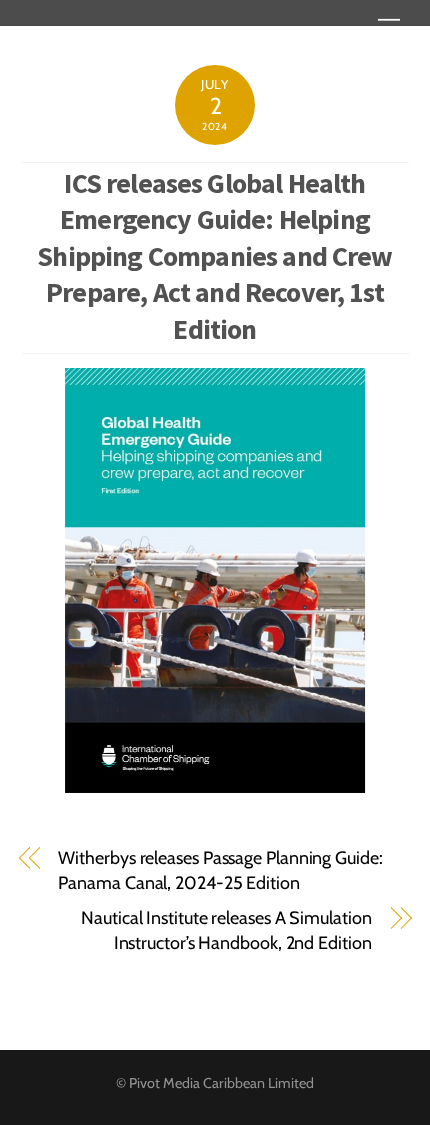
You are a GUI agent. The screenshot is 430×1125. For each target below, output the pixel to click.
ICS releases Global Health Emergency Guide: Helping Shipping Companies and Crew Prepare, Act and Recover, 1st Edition (214, 256)
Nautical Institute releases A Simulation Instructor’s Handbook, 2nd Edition (226, 930)
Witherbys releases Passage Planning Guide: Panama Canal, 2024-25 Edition (220, 870)
